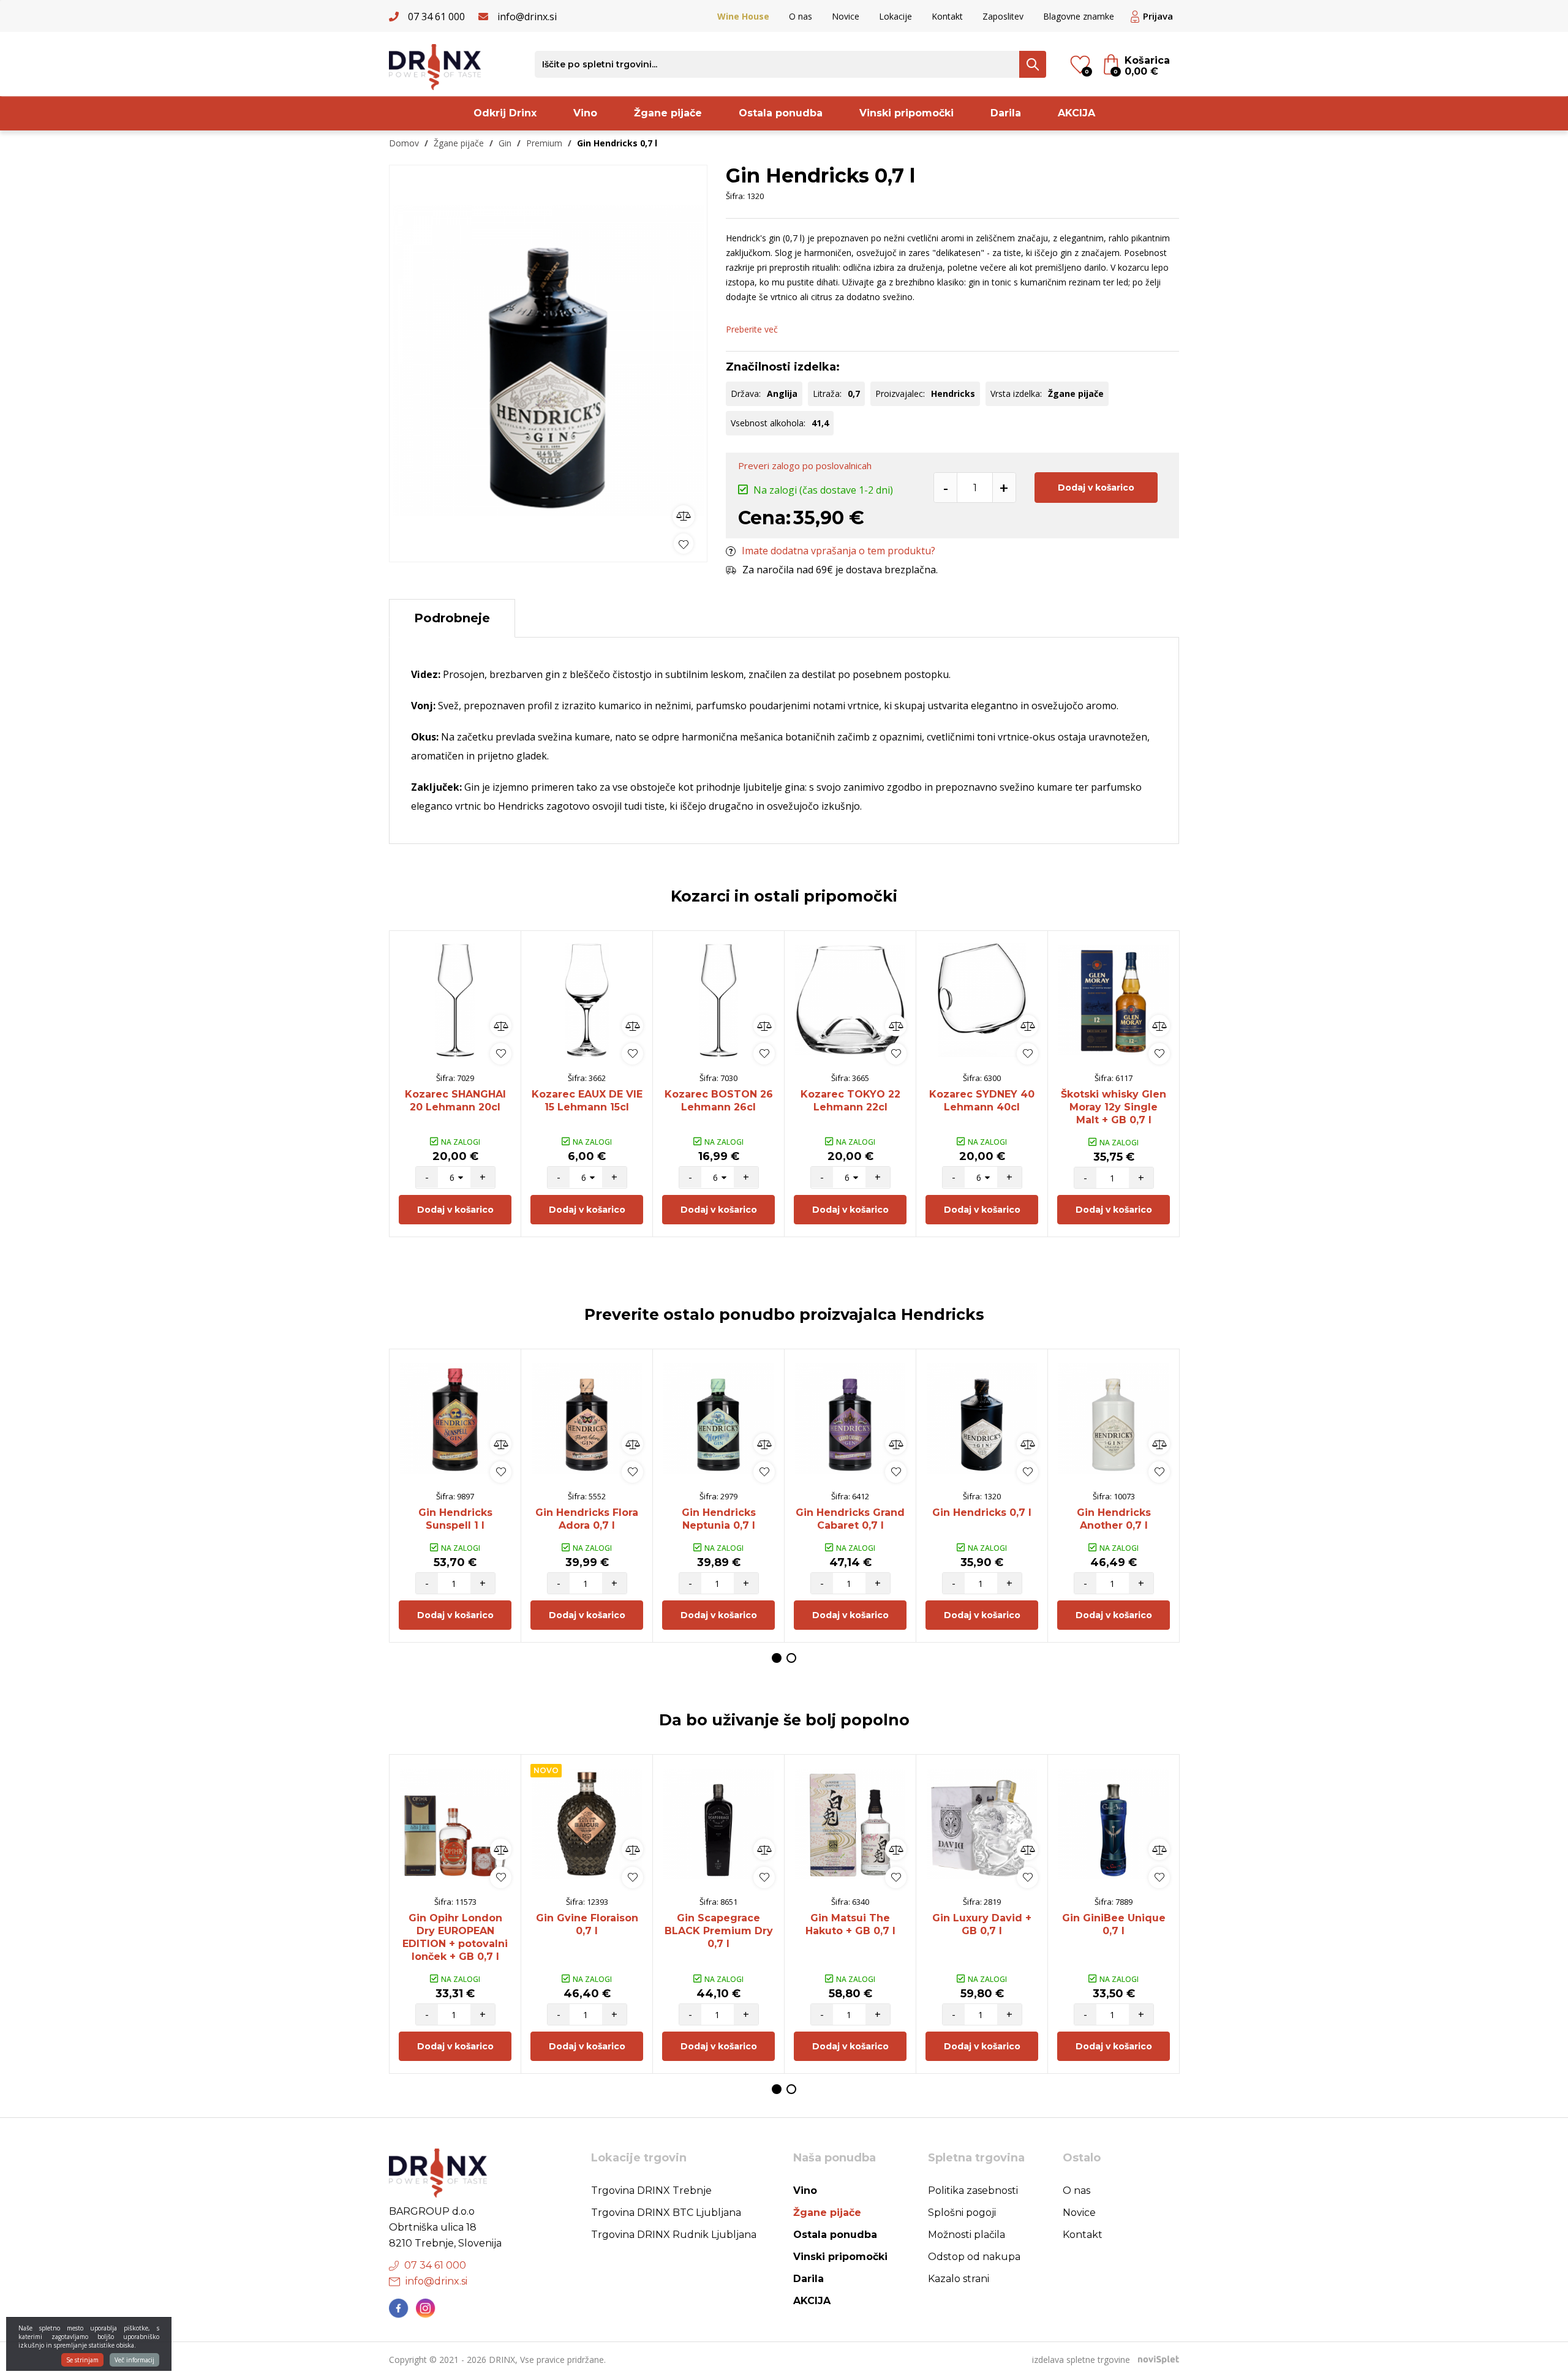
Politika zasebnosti (973, 2191)
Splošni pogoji (962, 2213)
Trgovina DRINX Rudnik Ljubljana (674, 2235)
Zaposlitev (1003, 16)
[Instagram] (426, 2308)
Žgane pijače (668, 113)
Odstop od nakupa (974, 2257)
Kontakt (947, 16)
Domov (404, 143)
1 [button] (777, 1658)
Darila (1006, 113)
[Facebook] (399, 2308)
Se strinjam (82, 2360)
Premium (544, 143)
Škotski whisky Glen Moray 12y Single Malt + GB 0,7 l (1114, 1107)
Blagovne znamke (1079, 16)
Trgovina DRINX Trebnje (651, 2191)
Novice (846, 16)
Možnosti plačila (967, 2235)
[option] (548, 360)
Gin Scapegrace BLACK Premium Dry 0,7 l (719, 1931)
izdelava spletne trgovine (1081, 2360)
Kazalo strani (959, 2279)
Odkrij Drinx (505, 113)
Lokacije (895, 16)
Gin (505, 143)
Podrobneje (452, 618)
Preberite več (752, 329)
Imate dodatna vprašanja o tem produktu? (839, 551)
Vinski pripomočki (907, 113)
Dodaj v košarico (1096, 488)
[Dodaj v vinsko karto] (684, 544)
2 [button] (791, 1658)
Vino (585, 113)
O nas (801, 16)
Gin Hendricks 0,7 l (982, 1512)
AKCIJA (1076, 113)
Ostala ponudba (781, 113)
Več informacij (134, 2360)
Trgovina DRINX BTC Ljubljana (666, 2213)
